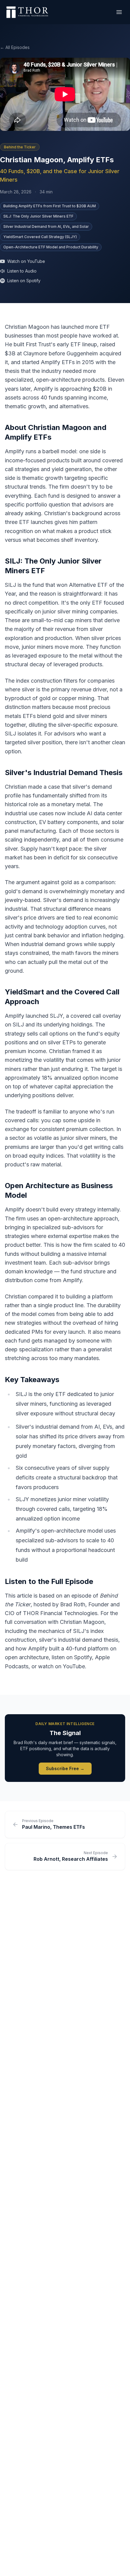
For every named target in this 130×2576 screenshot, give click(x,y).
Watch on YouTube (26, 261)
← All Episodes (15, 47)
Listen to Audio (22, 271)
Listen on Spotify (24, 281)
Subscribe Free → (65, 1768)
